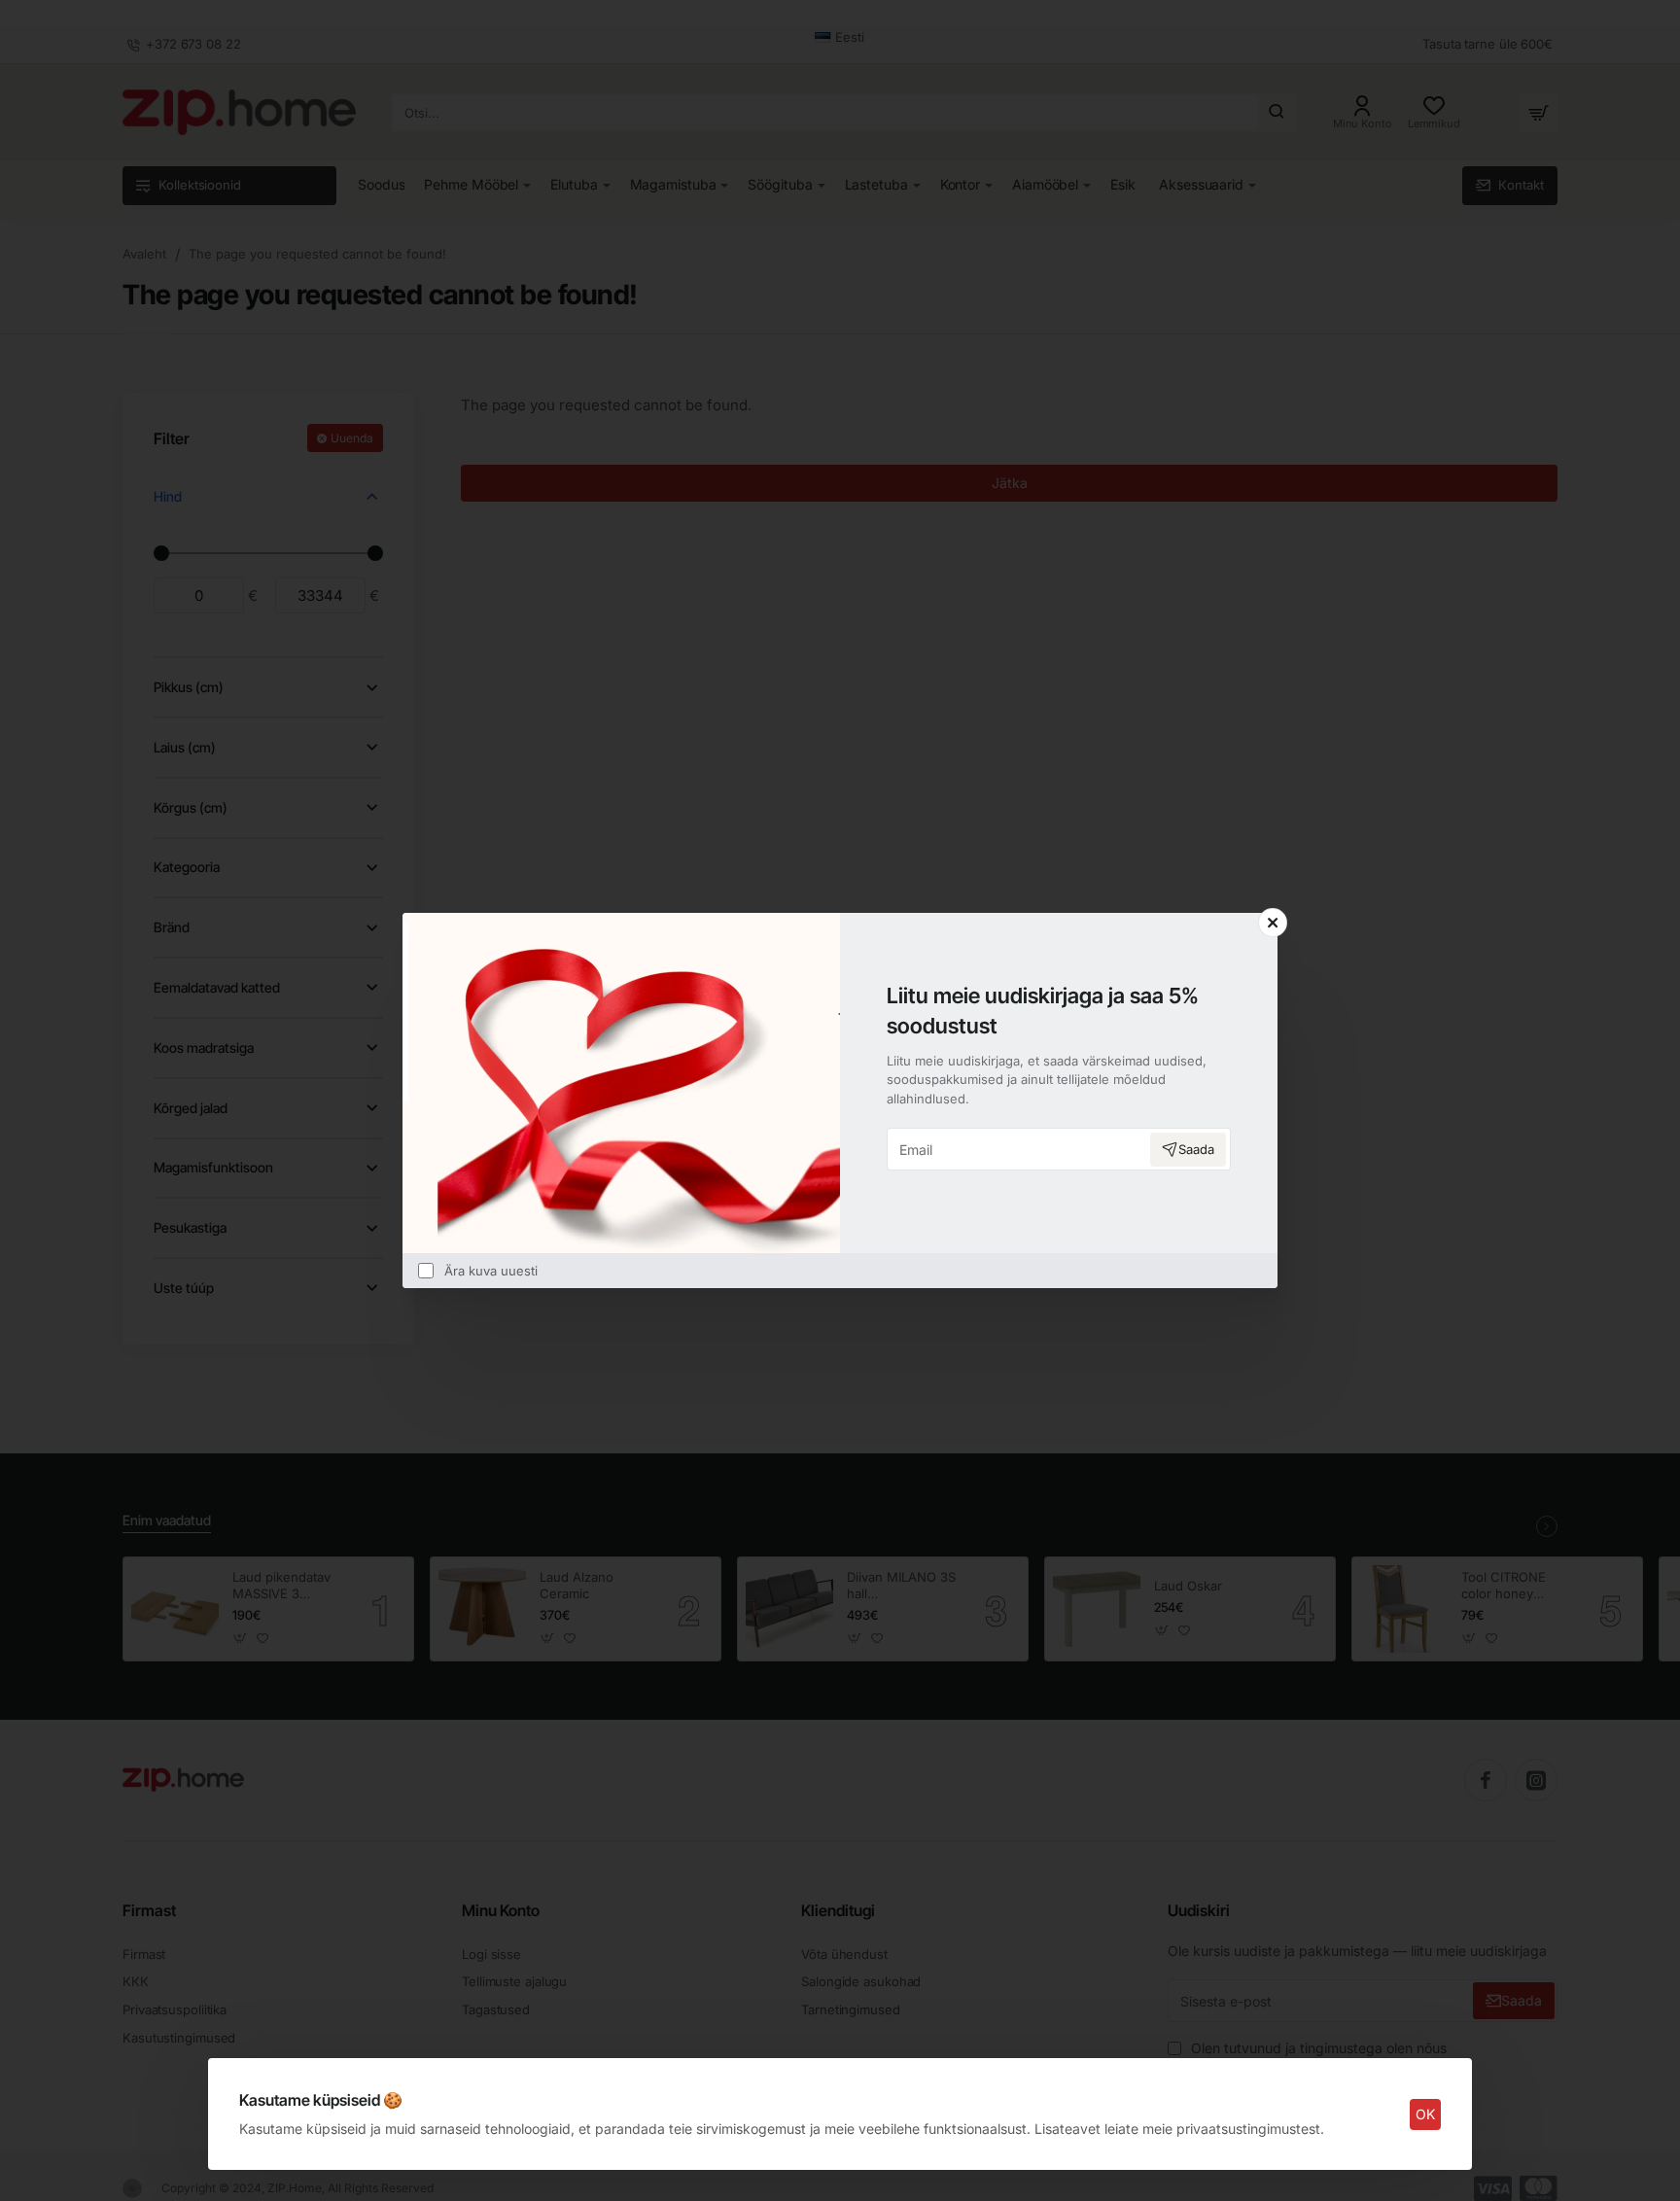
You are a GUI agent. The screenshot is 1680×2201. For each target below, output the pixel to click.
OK (1425, 2114)
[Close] (1273, 923)
